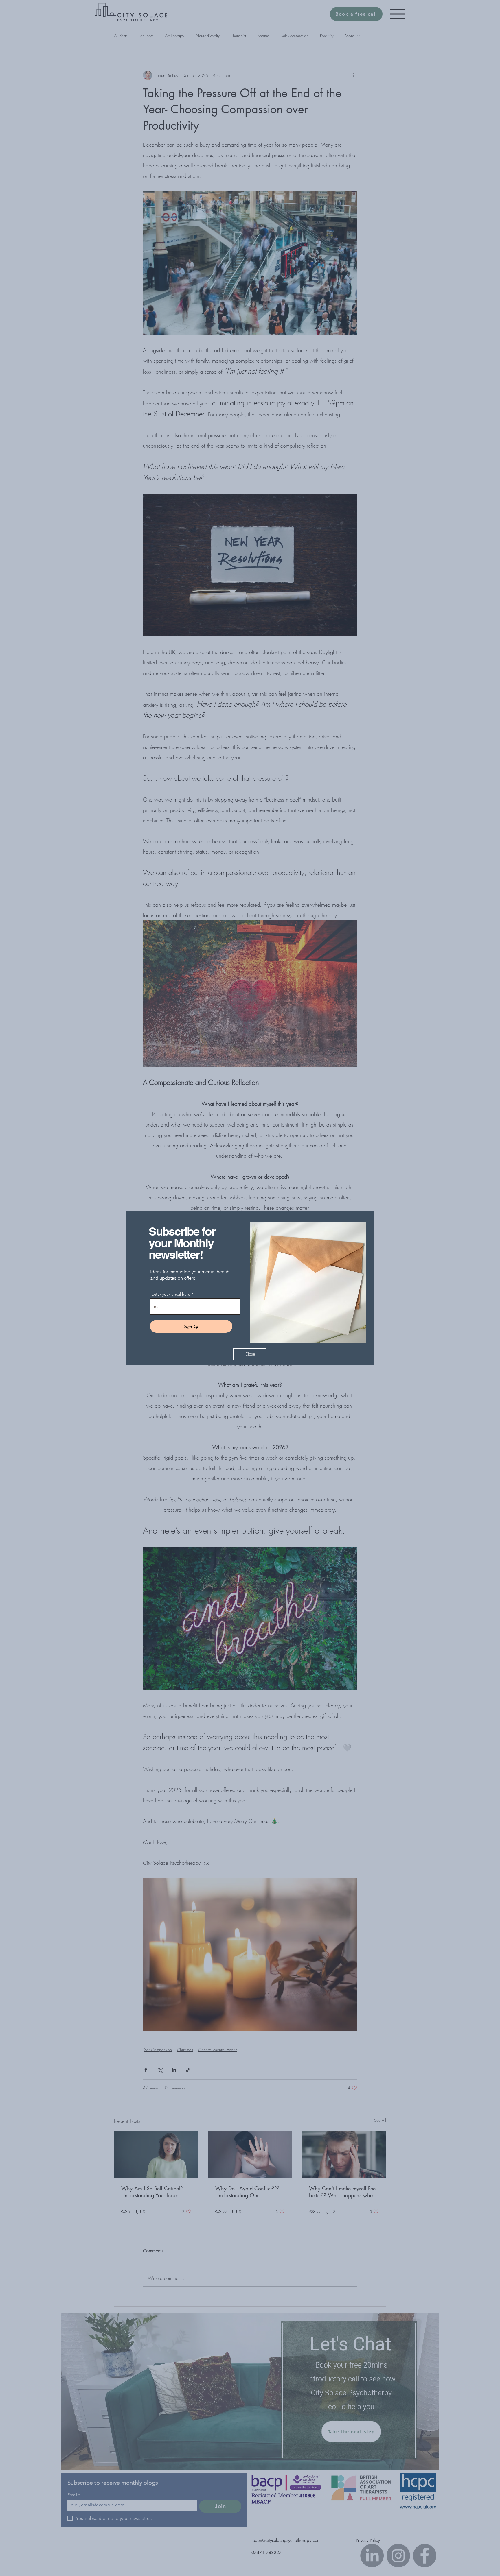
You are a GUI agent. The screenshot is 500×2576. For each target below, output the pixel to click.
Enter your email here (171, 1294)
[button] (250, 1354)
